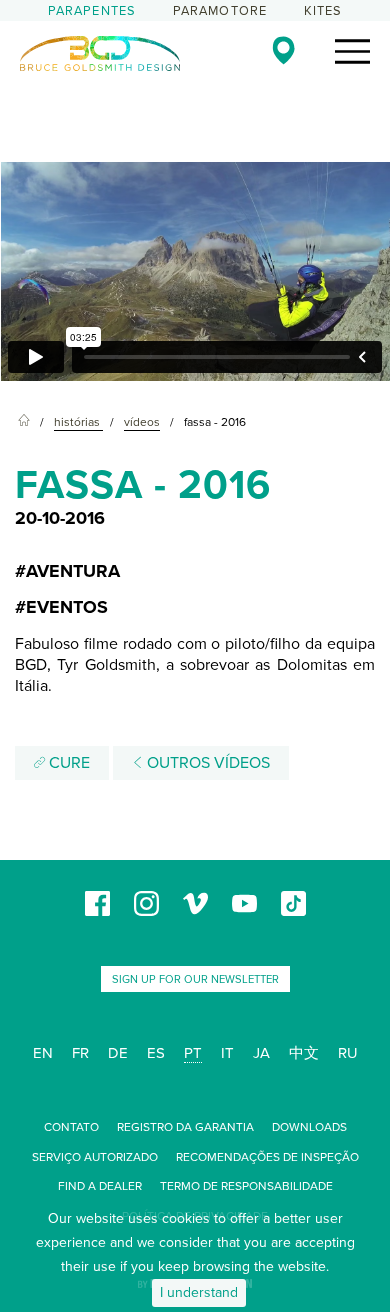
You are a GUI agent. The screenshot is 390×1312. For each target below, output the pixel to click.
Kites (323, 11)
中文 (304, 1053)
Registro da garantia (185, 1127)
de (118, 1053)
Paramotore (220, 11)
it (227, 1053)
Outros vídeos (206, 763)
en (43, 1053)
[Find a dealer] (283, 50)
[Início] (24, 422)
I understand (199, 1292)
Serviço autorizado (95, 1157)
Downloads (309, 1127)
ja (261, 1053)
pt (193, 1053)
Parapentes (92, 11)
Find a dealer (100, 1186)
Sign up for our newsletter (195, 979)
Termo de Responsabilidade (246, 1186)
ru (348, 1053)
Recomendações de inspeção (267, 1157)
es (156, 1053)
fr (80, 1053)
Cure (67, 763)
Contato (71, 1127)
